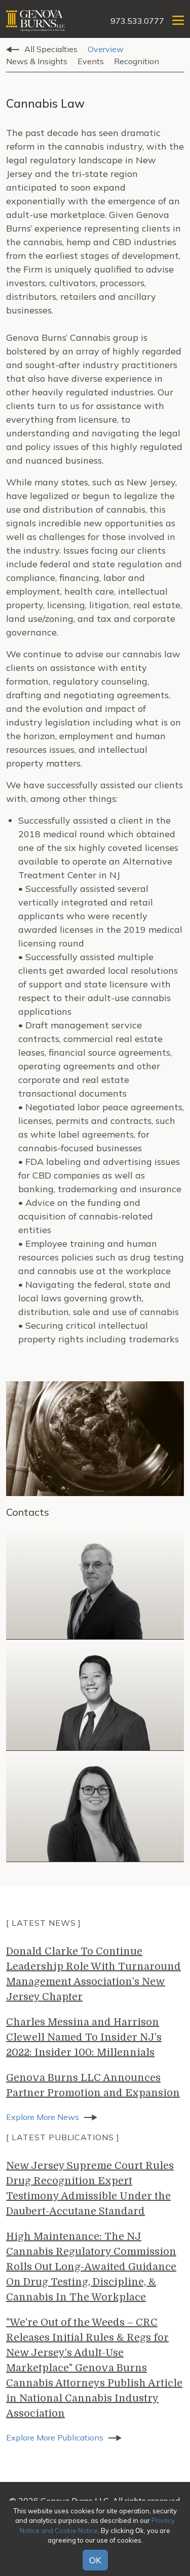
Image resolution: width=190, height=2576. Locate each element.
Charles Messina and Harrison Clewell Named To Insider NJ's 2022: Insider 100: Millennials (84, 2037)
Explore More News (43, 2117)
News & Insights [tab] (37, 61)
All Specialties (51, 49)
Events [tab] (91, 61)
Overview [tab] (106, 49)
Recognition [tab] (137, 61)
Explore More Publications (55, 2437)
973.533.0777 (137, 21)
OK (95, 2560)
